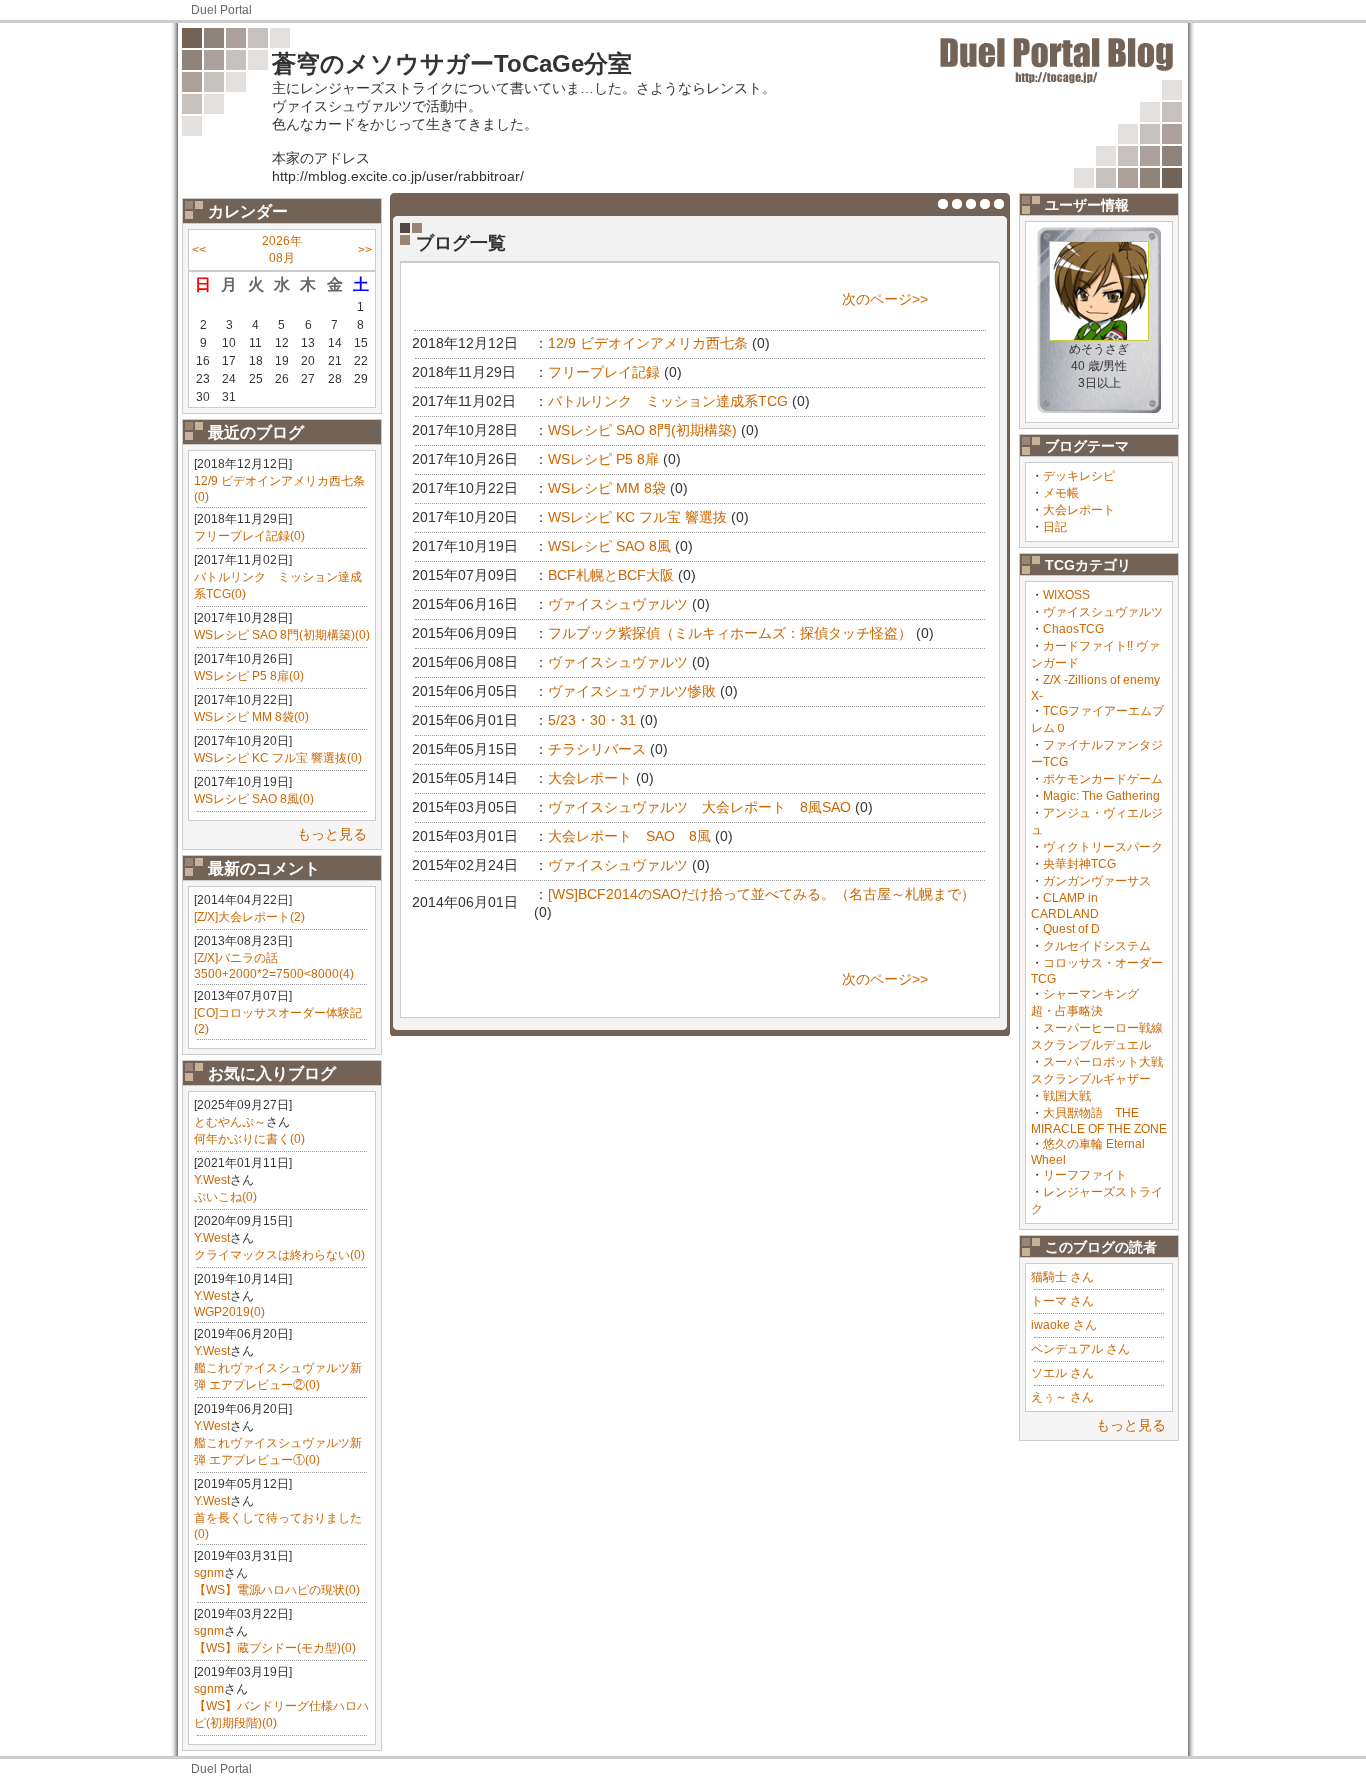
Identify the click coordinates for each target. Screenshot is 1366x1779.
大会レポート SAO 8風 (629, 836)
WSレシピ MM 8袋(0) (251, 717)
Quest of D (1071, 929)
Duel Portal (221, 10)
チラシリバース (597, 749)
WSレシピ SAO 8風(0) (254, 799)
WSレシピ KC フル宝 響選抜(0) (278, 758)
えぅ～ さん (1062, 1397)
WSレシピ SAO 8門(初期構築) (642, 430)
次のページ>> (885, 299)
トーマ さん (1062, 1301)
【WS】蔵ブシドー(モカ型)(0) (275, 1648)
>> (365, 250)
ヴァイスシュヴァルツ (1103, 612)
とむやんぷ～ (230, 1122)
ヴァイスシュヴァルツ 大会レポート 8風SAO (699, 807)
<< (199, 250)
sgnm (209, 1573)
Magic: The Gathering (1101, 796)
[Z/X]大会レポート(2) (249, 917)
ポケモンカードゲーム (1103, 779)
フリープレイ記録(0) (249, 536)
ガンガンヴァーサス (1097, 881)
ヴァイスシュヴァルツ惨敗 (632, 691)
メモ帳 (1061, 493)
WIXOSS (1066, 595)
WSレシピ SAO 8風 (609, 546)
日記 (1055, 527)
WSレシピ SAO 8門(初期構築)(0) (282, 635)
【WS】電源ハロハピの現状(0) (277, 1590)
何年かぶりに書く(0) (249, 1139)
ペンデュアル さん (1080, 1349)
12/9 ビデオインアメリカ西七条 (648, 343)
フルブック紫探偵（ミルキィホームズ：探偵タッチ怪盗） (730, 633)
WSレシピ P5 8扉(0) (249, 676)
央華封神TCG (1079, 864)
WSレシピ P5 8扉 (603, 459)
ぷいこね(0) (225, 1197)
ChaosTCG (1073, 629)
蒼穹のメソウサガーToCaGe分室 (452, 63)
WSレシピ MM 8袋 (607, 488)
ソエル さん (1062, 1373)
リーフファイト (1085, 1175)
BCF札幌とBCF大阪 (611, 575)
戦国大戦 (1067, 1096)
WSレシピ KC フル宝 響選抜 (637, 517)
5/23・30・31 (592, 720)
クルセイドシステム (1097, 946)
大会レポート (1079, 510)
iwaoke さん (1064, 1325)
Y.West (212, 1180)
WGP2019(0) (229, 1312)
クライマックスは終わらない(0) (279, 1255)
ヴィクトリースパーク (1103, 847)
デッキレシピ (1079, 476)
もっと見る (332, 834)
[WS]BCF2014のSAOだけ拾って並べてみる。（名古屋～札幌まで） (761, 894)
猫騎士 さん (1062, 1277)
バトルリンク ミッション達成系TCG (668, 401)
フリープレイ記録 (604, 372)
